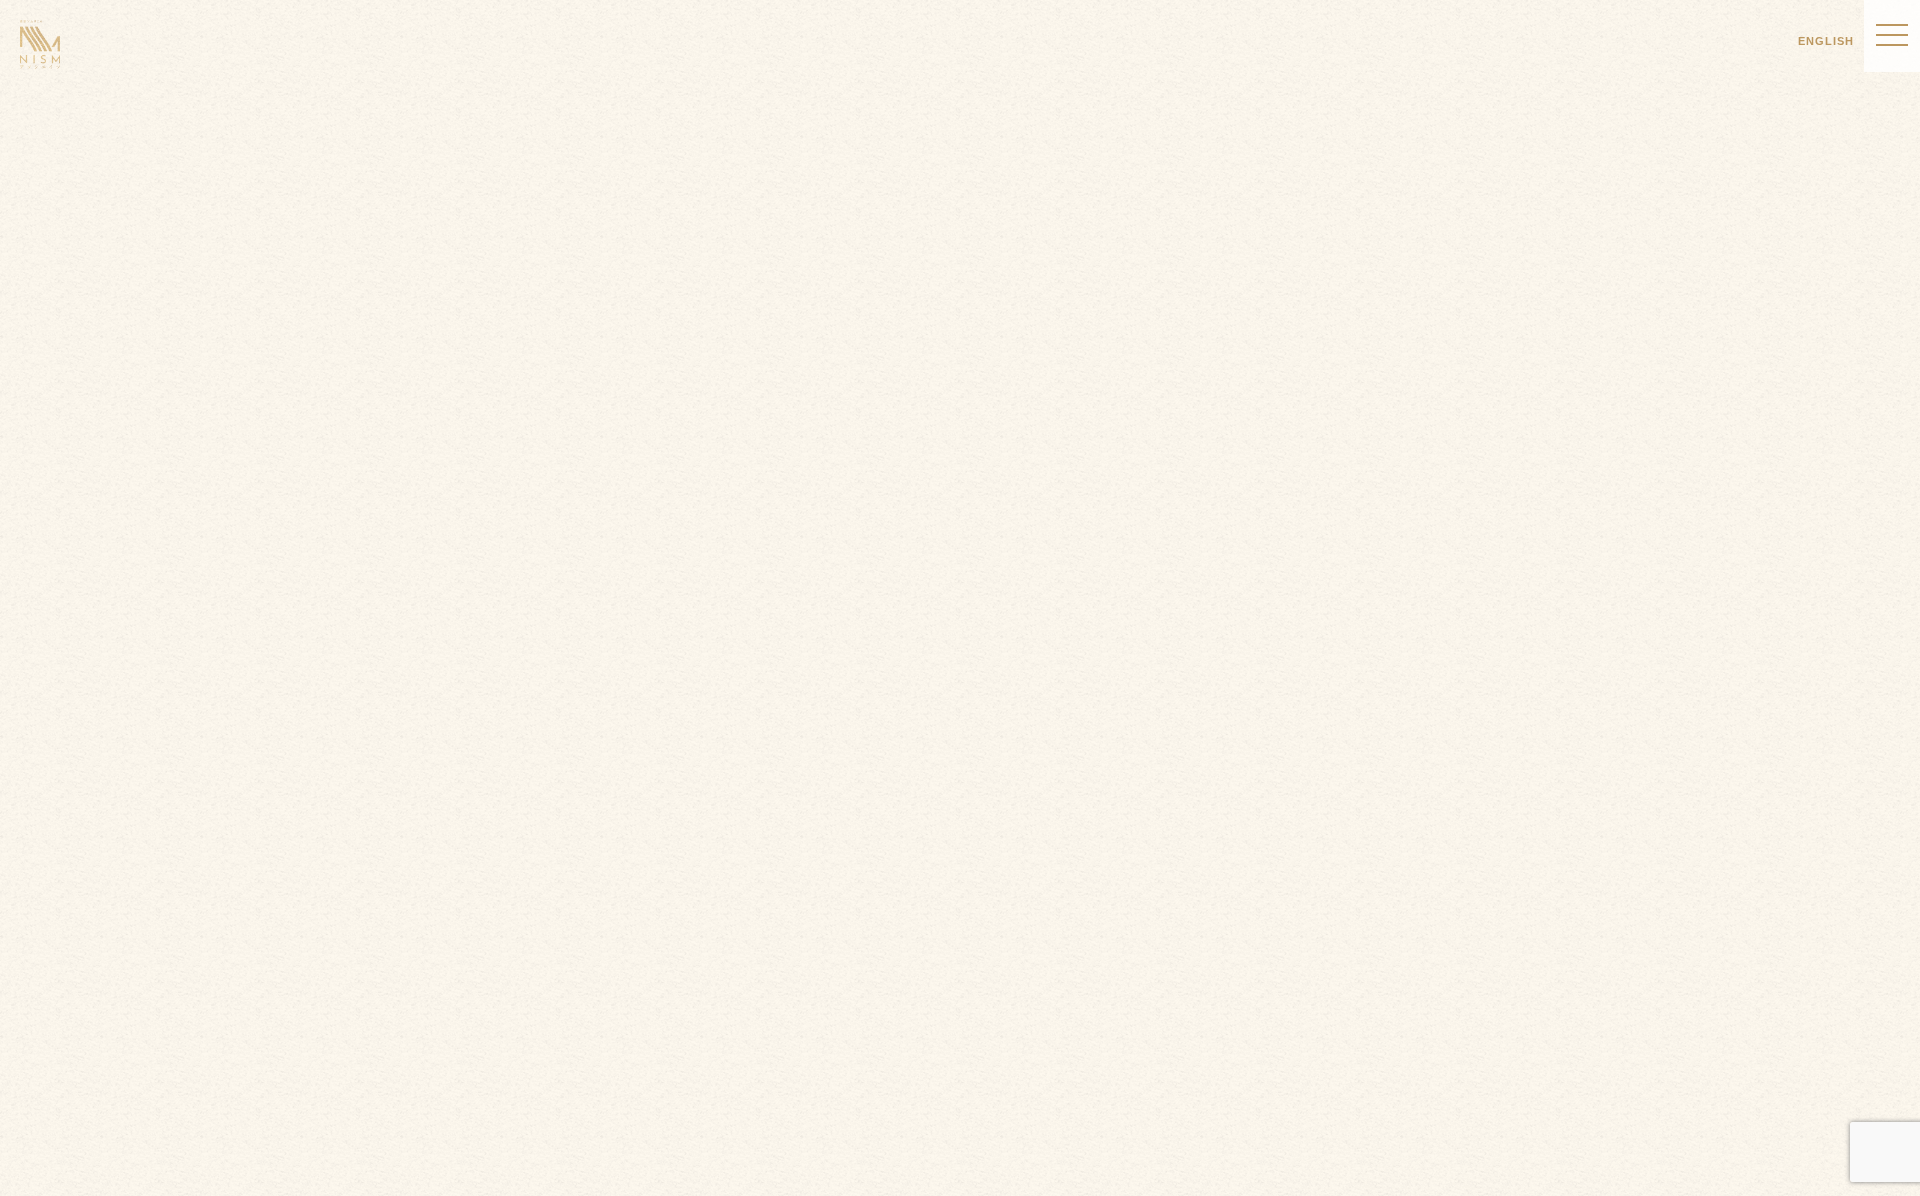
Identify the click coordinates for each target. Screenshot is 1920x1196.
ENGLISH (1826, 41)
